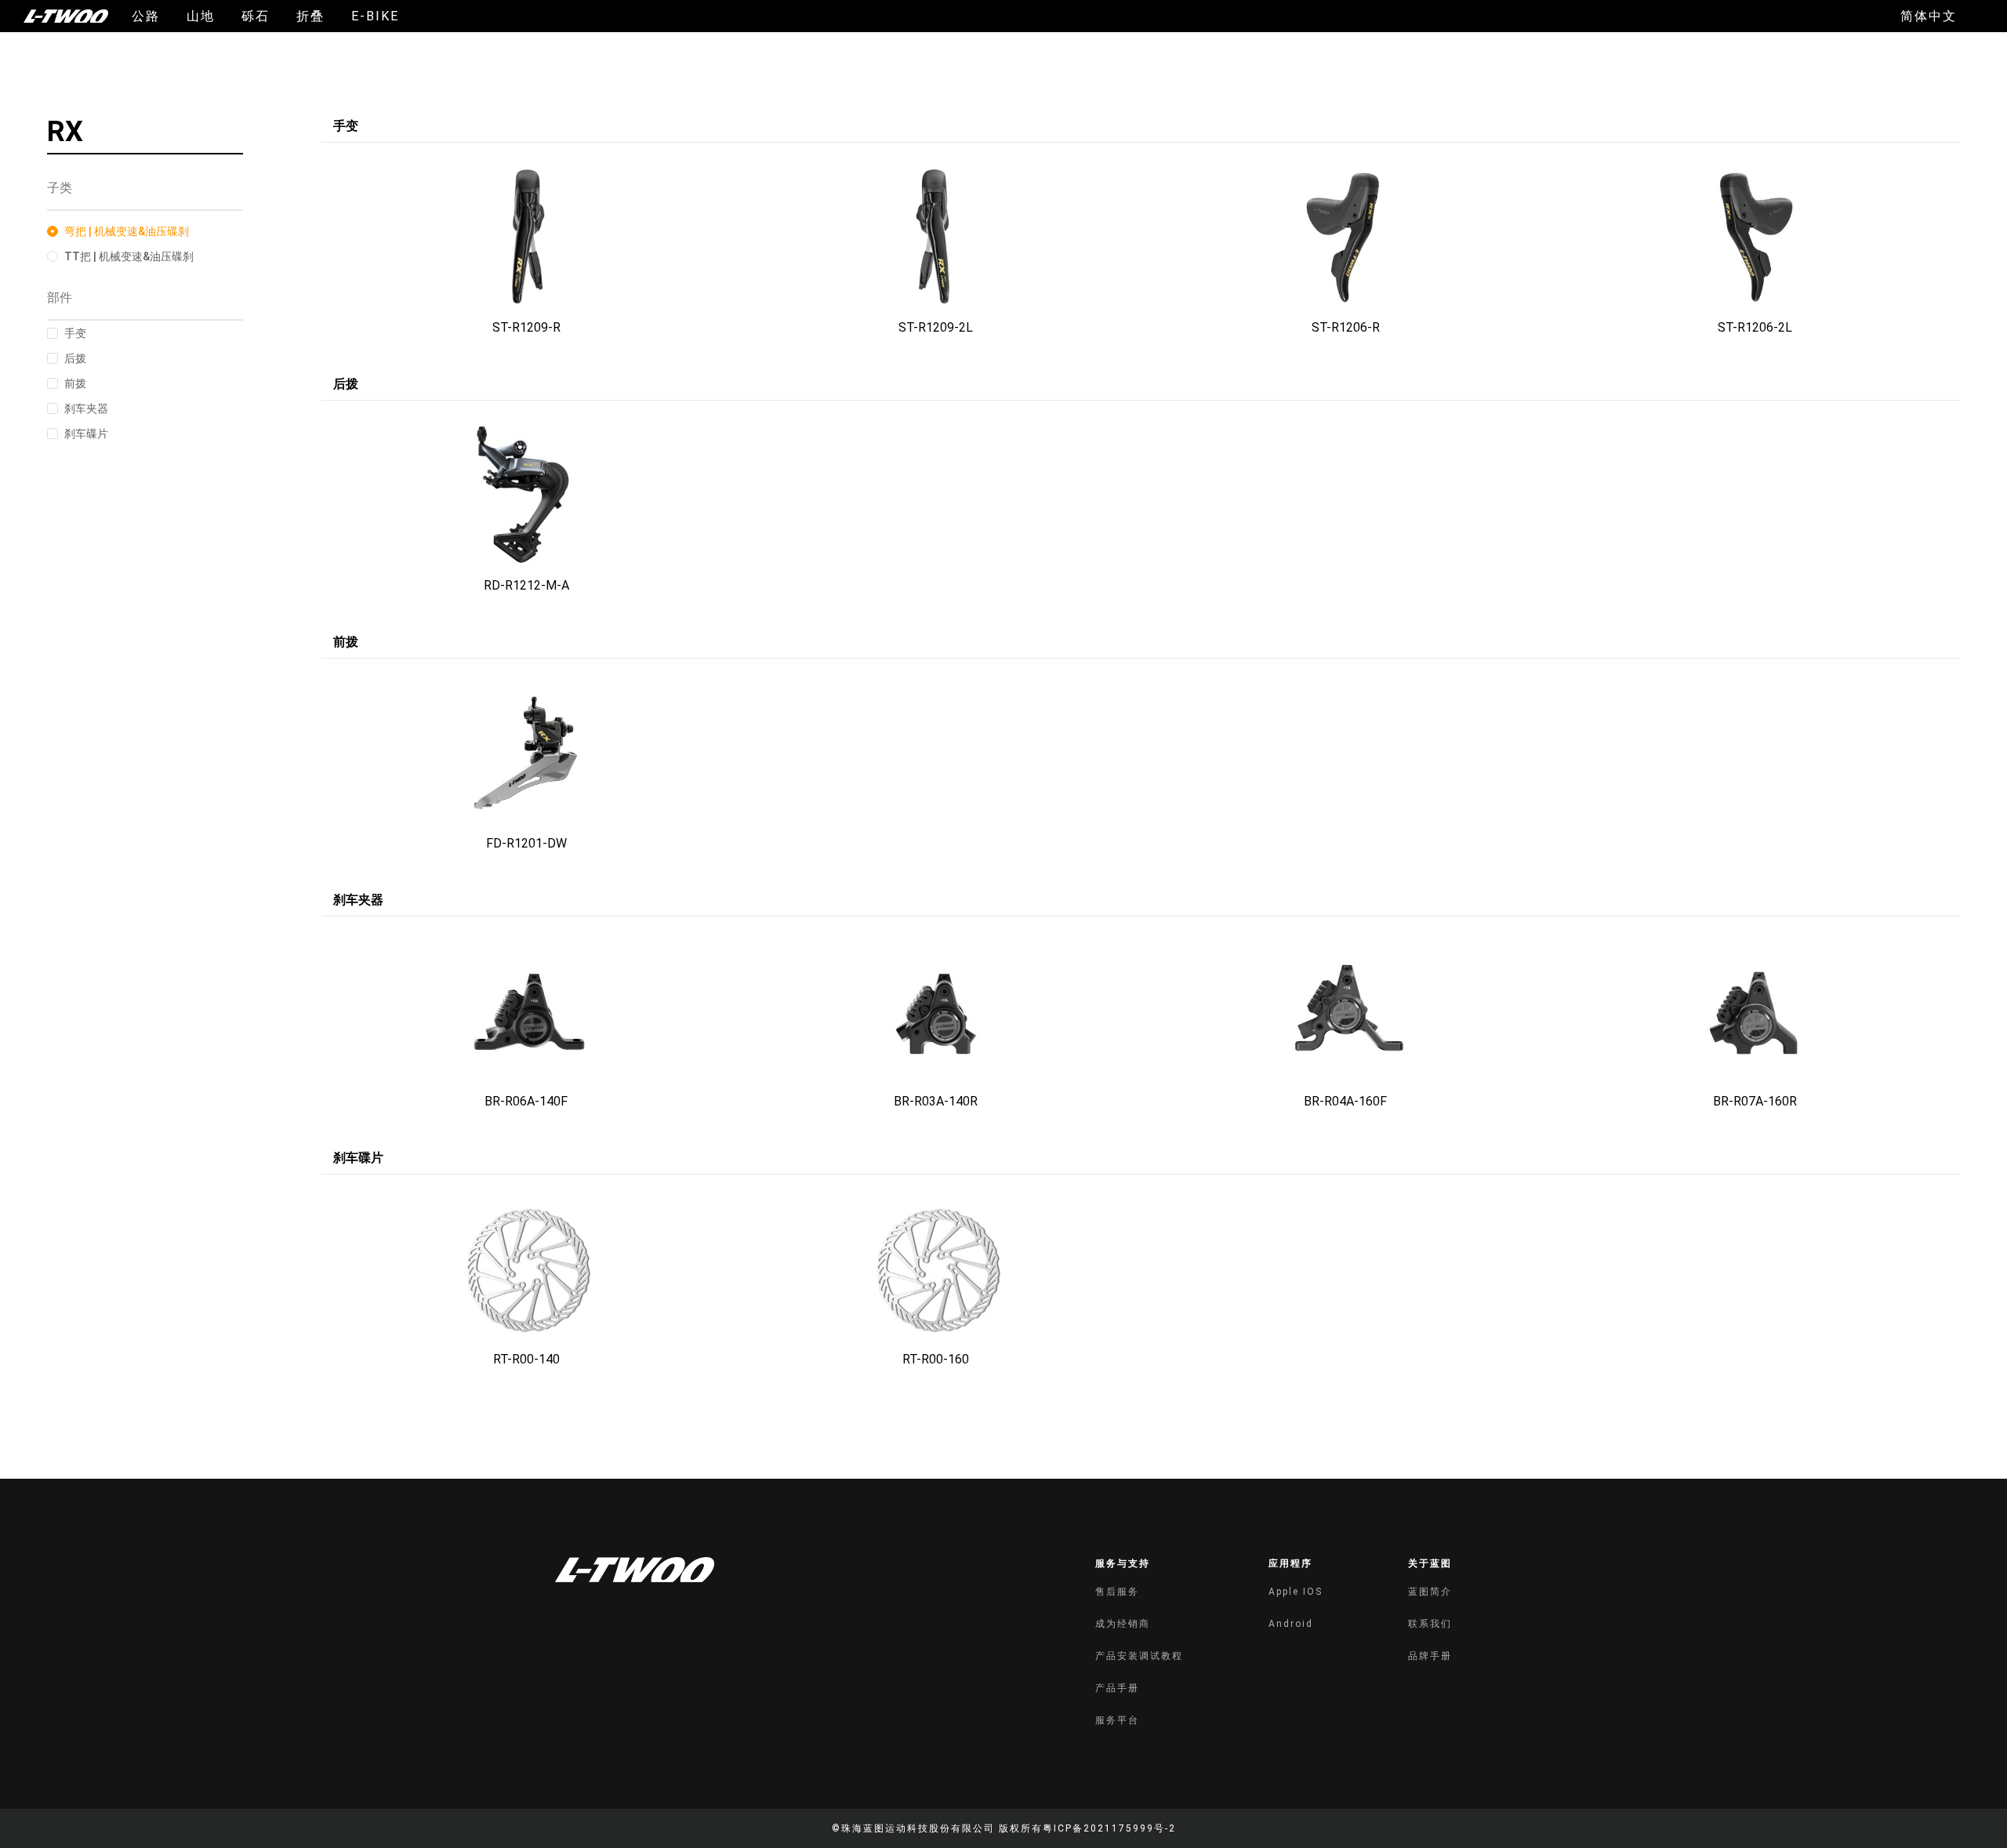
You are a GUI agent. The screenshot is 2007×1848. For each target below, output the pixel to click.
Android (1291, 1624)
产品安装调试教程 (1139, 1656)
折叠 (310, 16)
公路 (146, 16)
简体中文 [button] (1929, 16)
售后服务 (1117, 1592)
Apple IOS (1296, 1592)
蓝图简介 (1430, 1592)
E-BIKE (375, 16)
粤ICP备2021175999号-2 (1109, 1828)
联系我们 (1430, 1624)
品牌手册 (1430, 1656)
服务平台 (1117, 1720)
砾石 (256, 16)
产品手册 (1117, 1688)
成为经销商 (1123, 1624)
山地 (201, 16)
